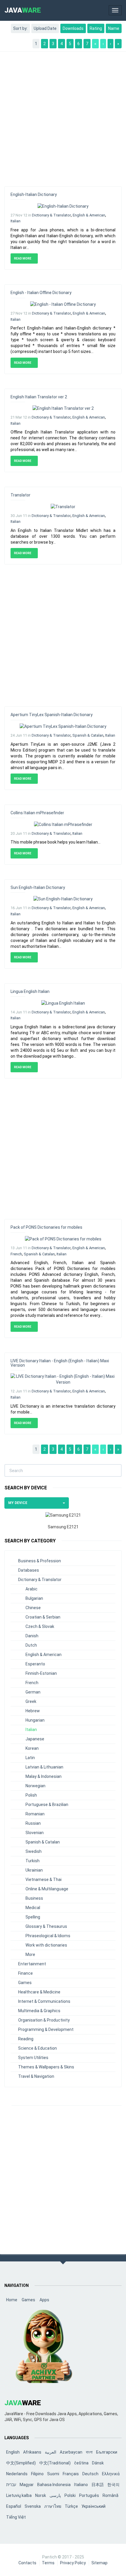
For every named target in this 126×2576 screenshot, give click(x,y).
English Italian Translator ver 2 (39, 397)
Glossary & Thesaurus (46, 1926)
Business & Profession (40, 1561)
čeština (81, 2463)
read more (23, 258)
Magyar (27, 2485)
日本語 (98, 2485)
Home (12, 2300)
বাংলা (89, 2452)
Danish (32, 1636)
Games (25, 1983)
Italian (16, 221)
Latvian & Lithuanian (44, 1767)
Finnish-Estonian (41, 1673)
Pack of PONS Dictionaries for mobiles (46, 1227)
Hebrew (33, 1711)
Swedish (34, 1851)
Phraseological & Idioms (48, 1936)
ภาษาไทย (53, 2506)
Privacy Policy (73, 2563)
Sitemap (99, 2563)
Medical (33, 1908)
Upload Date (45, 28)
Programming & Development (46, 2029)
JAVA (23, 10)
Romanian (35, 1814)
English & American (89, 215)
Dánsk (98, 2463)
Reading (26, 2039)
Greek (31, 1701)
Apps (44, 2300)
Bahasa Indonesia (54, 2485)
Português (89, 2495)
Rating (96, 28)
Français (71, 2474)
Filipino (37, 2474)
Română (110, 2495)
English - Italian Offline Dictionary (41, 293)
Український (93, 2506)
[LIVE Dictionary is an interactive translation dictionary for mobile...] (63, 1379)
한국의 (113, 2485)
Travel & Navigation (36, 2076)
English (13, 2452)
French (16, 1254)
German (33, 1692)
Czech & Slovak (40, 1626)
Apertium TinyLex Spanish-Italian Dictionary (52, 715)
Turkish (33, 1861)
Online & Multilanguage (47, 1889)
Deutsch (90, 2474)
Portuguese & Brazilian (47, 1805)
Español (14, 2506)
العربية (51, 2452)
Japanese (35, 1739)
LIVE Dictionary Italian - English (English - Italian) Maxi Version (60, 1363)
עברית (11, 2485)
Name (114, 28)
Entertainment (32, 1964)
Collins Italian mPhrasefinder (37, 813)
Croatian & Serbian (43, 1617)
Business (34, 1898)
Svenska (33, 2506)
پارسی (55, 2495)
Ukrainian (34, 1870)
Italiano (81, 2485)
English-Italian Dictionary (34, 194)
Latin (30, 1758)
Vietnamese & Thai (44, 1879)
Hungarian (35, 1720)
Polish (31, 1795)
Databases (29, 1570)
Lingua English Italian (30, 991)
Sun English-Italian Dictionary (38, 887)
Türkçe (71, 2506)
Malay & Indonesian (44, 1776)
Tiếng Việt (16, 2517)
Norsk (41, 2495)
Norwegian (35, 1786)
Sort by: (20, 28)
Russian (33, 1823)
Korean (32, 1748)
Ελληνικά (111, 2474)
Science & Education (38, 2048)
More (30, 1954)
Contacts (27, 2563)
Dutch (31, 1645)
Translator (21, 495)
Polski (70, 2495)
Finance (25, 1973)
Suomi (53, 2474)
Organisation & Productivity (44, 2020)
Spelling (33, 1917)
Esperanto (35, 1664)
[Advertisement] (63, 116)
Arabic (31, 1589)
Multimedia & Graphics (39, 2011)
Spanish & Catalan (88, 735)
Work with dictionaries (46, 1945)
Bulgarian (34, 1598)
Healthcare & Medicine (39, 1992)
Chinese (33, 1608)
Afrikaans (32, 2452)
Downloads (73, 28)
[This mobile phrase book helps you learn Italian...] (63, 824)
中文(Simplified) (21, 2463)
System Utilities (33, 2058)
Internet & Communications (44, 2001)
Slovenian (35, 1833)
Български (107, 2452)
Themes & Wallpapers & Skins (46, 2067)
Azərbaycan (71, 2452)
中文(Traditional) (55, 2463)
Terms (48, 2563)
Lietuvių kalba (19, 2495)
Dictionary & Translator (51, 215)
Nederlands (17, 2474)
